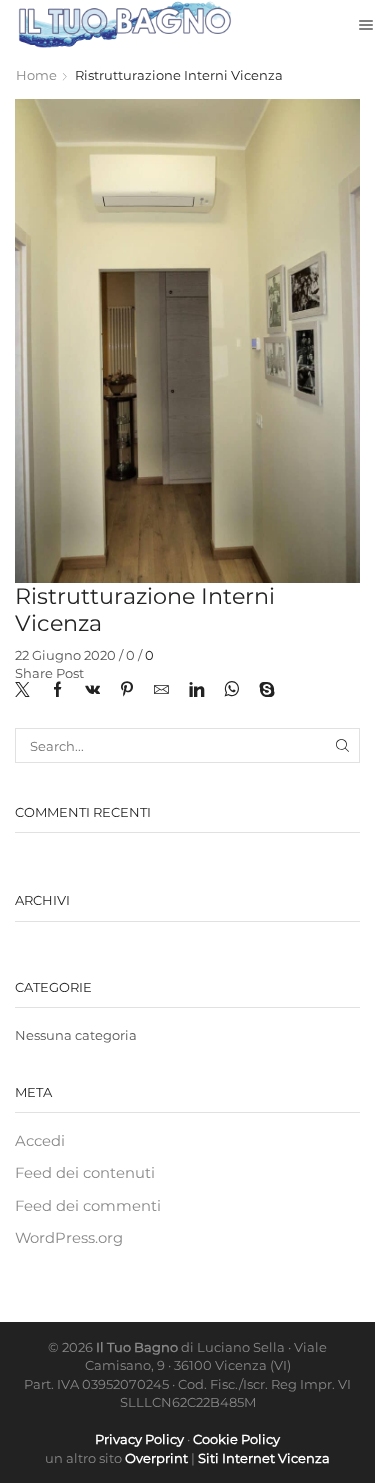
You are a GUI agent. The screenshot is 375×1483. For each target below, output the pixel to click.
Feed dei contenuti (85, 1173)
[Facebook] (57, 691)
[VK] (92, 691)
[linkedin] (196, 691)
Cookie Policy (236, 1439)
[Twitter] (27, 691)
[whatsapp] (231, 691)
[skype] (262, 691)
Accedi (40, 1141)
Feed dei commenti (88, 1206)
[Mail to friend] (161, 691)
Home (36, 75)
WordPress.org (69, 1238)
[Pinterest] (127, 691)
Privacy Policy (139, 1439)
